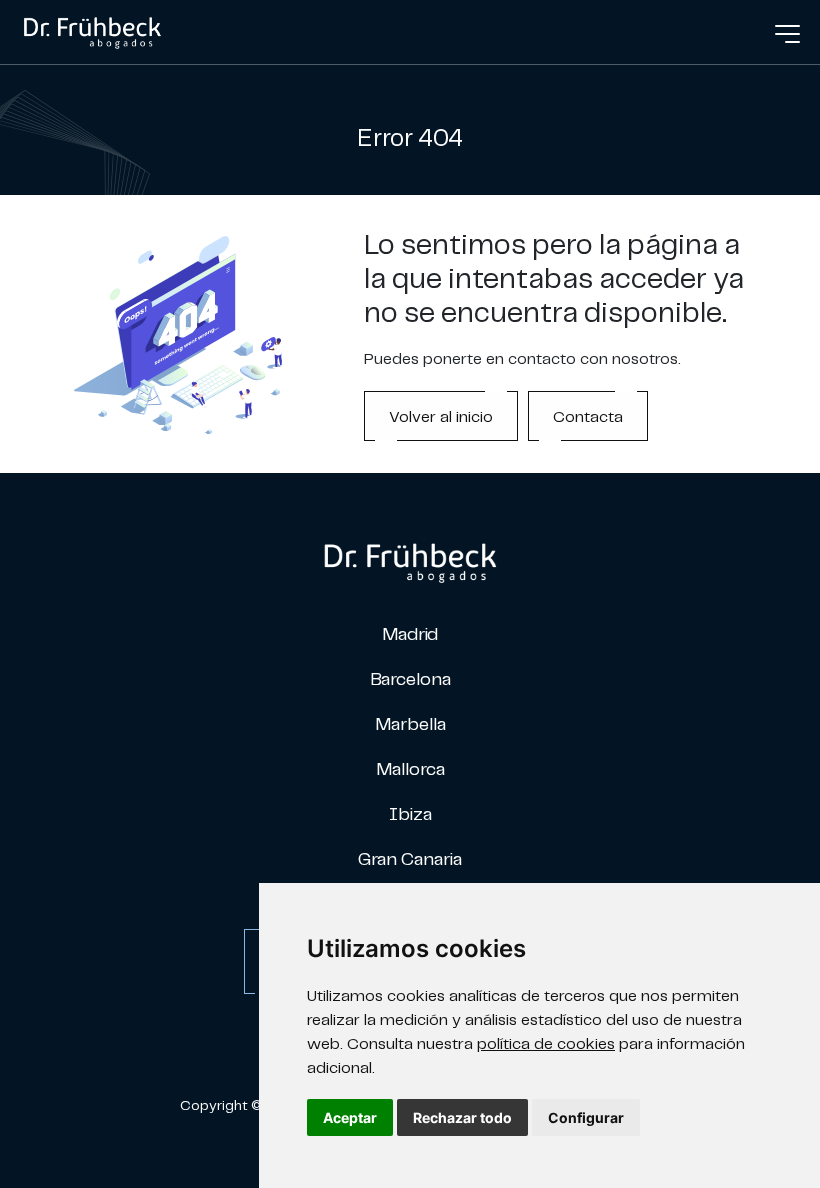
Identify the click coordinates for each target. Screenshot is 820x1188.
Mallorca (410, 768)
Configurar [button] (586, 1117)
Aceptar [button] (350, 1117)
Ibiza (410, 813)
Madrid (410, 633)
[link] (92, 30)
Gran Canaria (410, 858)
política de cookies (546, 1043)
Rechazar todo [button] (462, 1117)
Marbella (410, 723)
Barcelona (410, 678)
